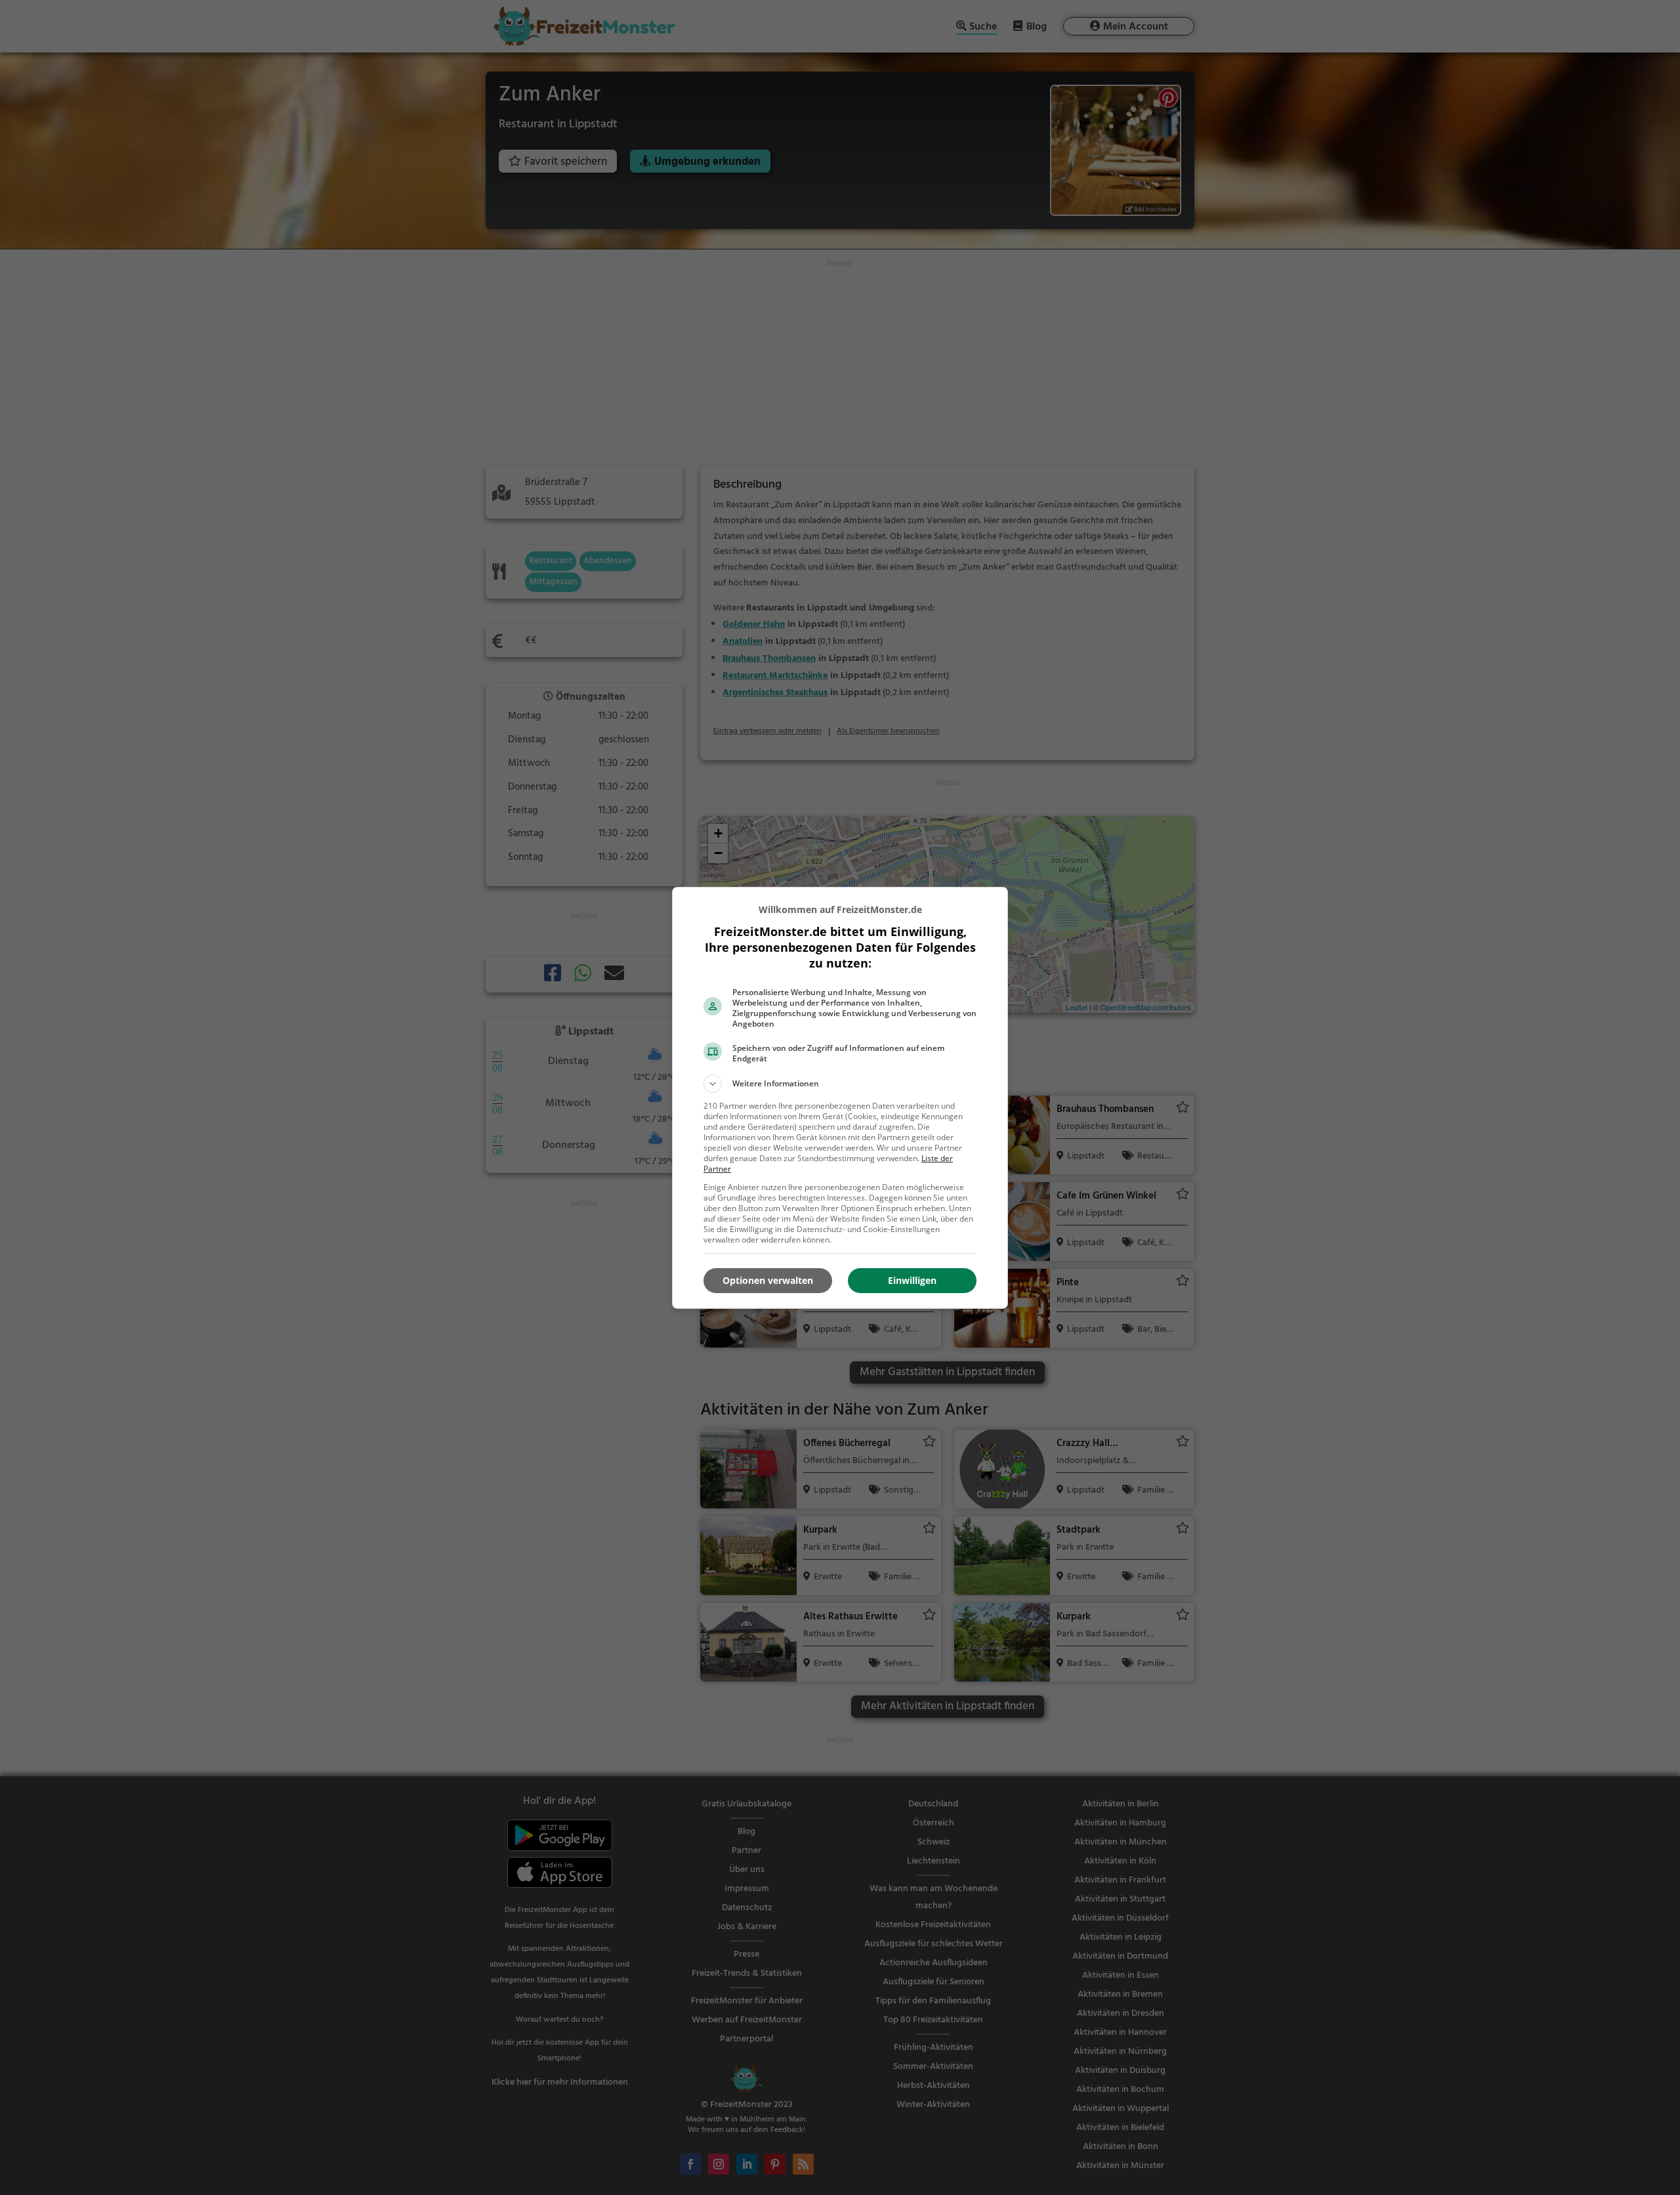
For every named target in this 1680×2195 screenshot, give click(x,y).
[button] (840, 1084)
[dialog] (840, 1098)
